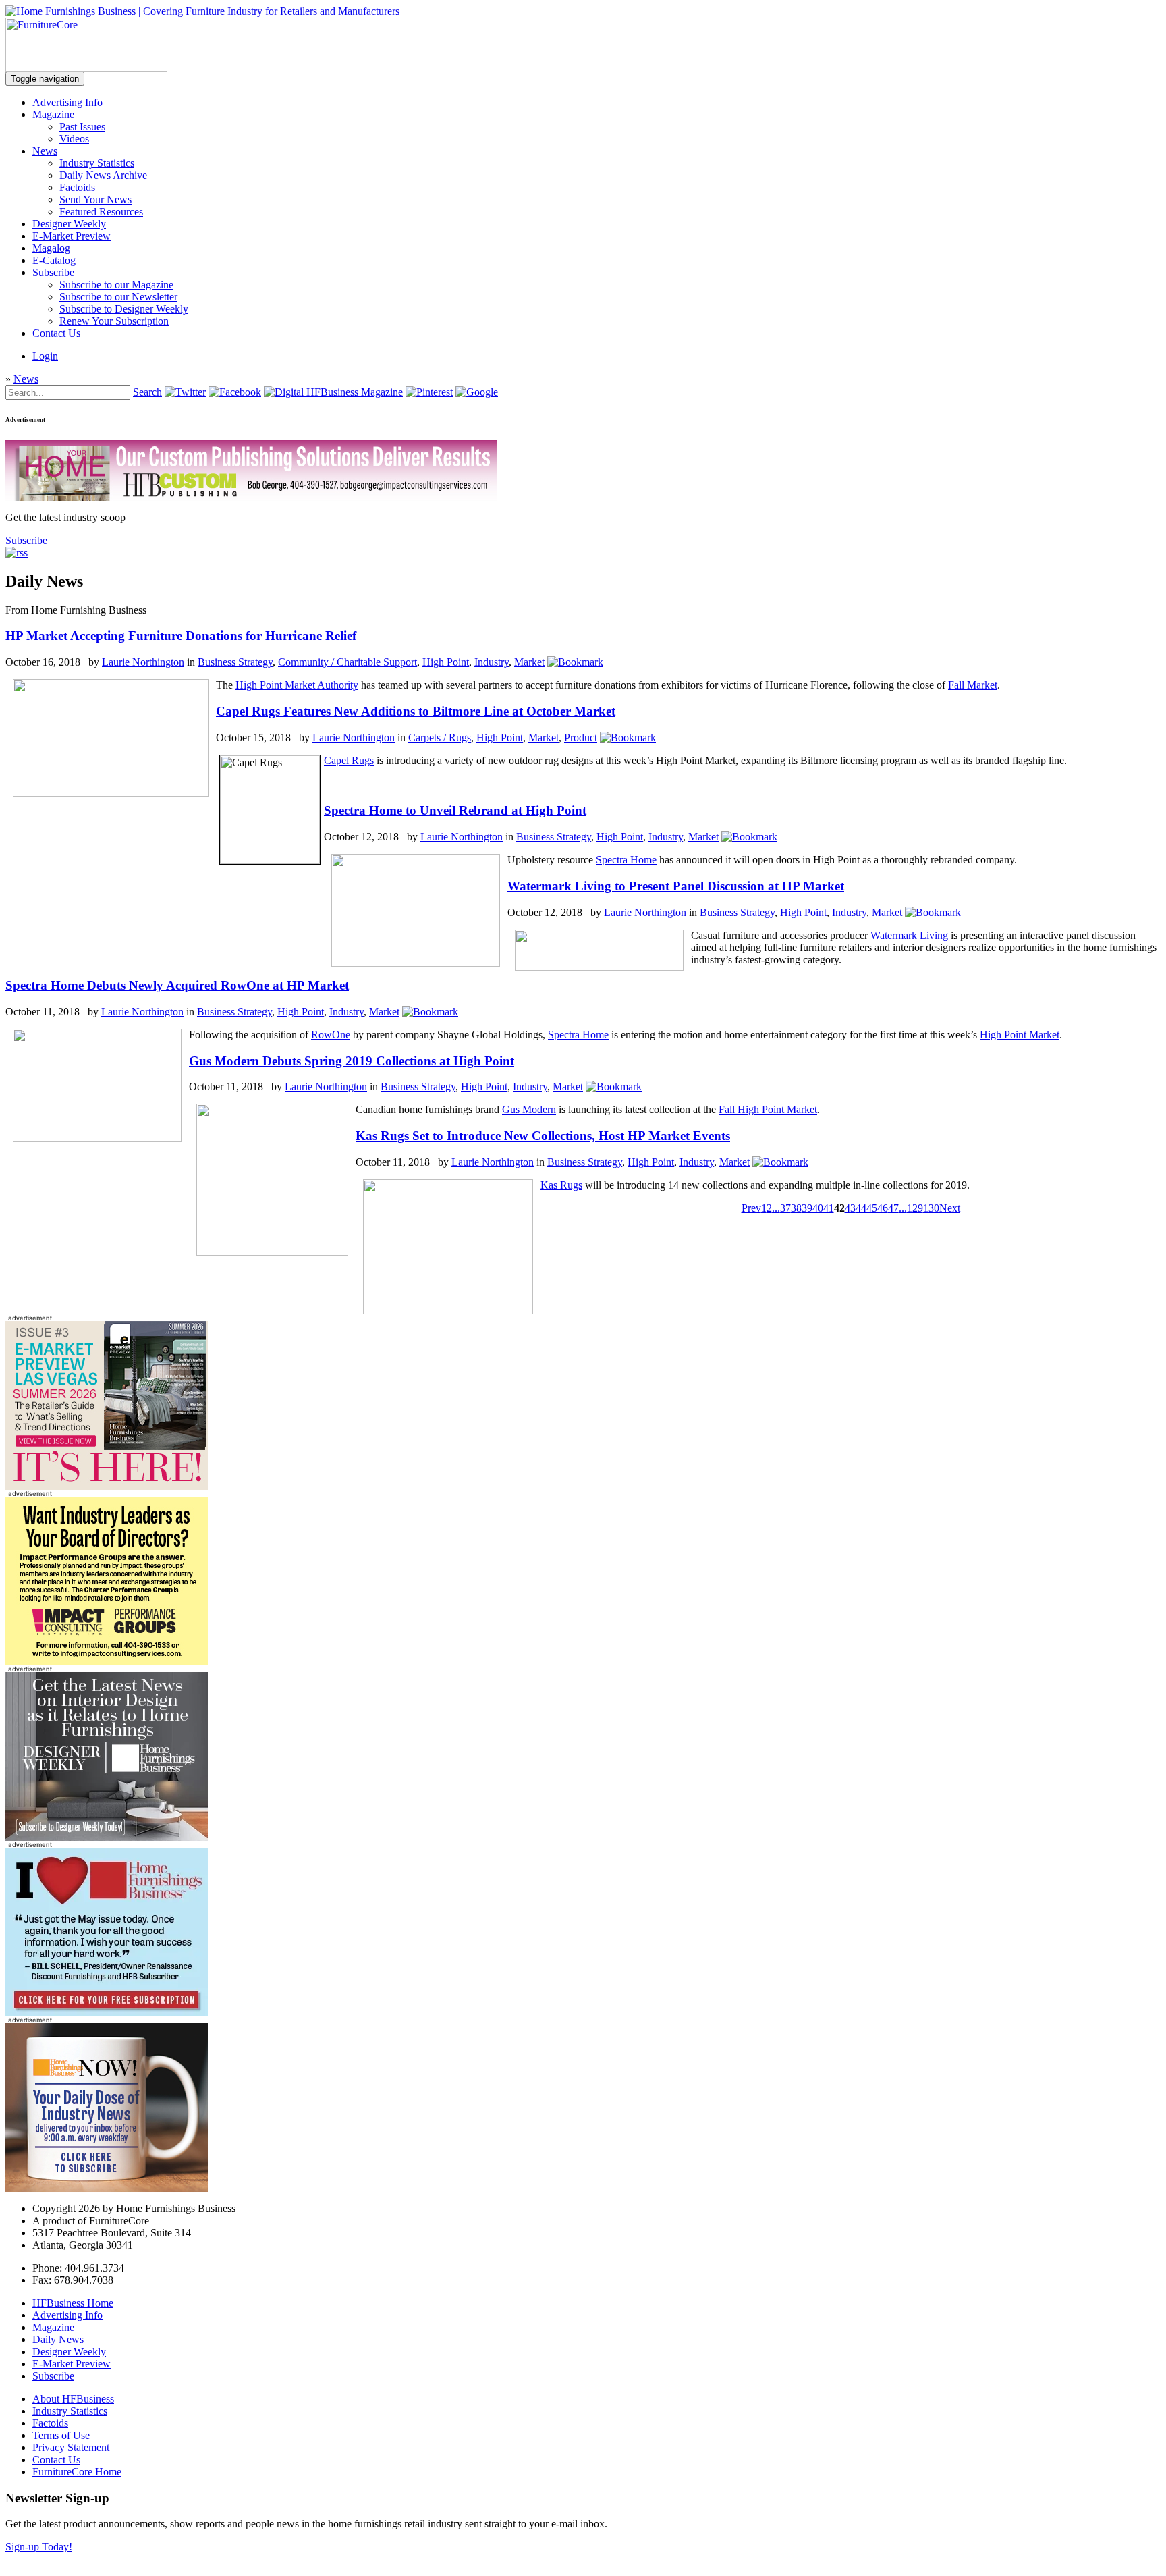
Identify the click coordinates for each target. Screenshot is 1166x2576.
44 (861, 1208)
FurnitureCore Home (77, 2472)
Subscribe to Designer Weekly (124, 309)
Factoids (77, 187)
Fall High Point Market (768, 1109)
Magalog (51, 248)
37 (785, 1208)
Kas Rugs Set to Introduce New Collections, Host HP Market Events (543, 1136)
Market (529, 662)
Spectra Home (626, 860)
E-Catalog (54, 260)
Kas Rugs (561, 1185)
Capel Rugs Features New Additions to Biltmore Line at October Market (416, 711)
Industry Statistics (97, 163)
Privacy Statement (71, 2447)
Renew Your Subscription (114, 321)
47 (893, 1208)
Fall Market (973, 685)
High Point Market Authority (297, 685)
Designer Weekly (69, 224)
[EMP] (107, 1486)
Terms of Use (61, 2435)
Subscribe (53, 272)
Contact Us (56, 333)
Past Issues (82, 127)
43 (850, 1208)
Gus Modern (529, 1109)
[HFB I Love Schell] (107, 2013)
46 (883, 1208)
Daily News (58, 2339)
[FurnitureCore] (86, 68)
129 (915, 1208)
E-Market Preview (72, 236)
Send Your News (95, 199)
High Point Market (1020, 1035)
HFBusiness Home (73, 2303)
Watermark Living (909, 935)
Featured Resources (101, 212)
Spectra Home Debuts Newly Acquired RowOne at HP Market (177, 985)
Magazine (53, 114)
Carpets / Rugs (440, 737)
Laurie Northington (143, 662)
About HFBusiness (73, 2399)
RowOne (331, 1035)
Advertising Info (67, 102)
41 (829, 1208)
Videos (74, 139)
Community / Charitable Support (348, 662)
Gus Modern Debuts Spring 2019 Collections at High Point (352, 1061)
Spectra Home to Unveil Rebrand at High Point (455, 810)
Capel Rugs (349, 760)
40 (818, 1208)
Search (147, 392)
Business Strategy (235, 662)
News (45, 151)
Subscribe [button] (26, 540)
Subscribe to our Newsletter (118, 297)
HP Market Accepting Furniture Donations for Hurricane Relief (181, 636)
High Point (446, 662)
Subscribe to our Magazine (116, 285)
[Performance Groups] (107, 1662)
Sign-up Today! (39, 2547)
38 (796, 1208)
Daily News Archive (103, 175)
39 (807, 1208)
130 (931, 1208)
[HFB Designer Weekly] (107, 1837)
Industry (492, 662)
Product (581, 737)
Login (45, 356)
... (776, 1208)
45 (872, 1208)
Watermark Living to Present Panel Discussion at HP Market (676, 886)
